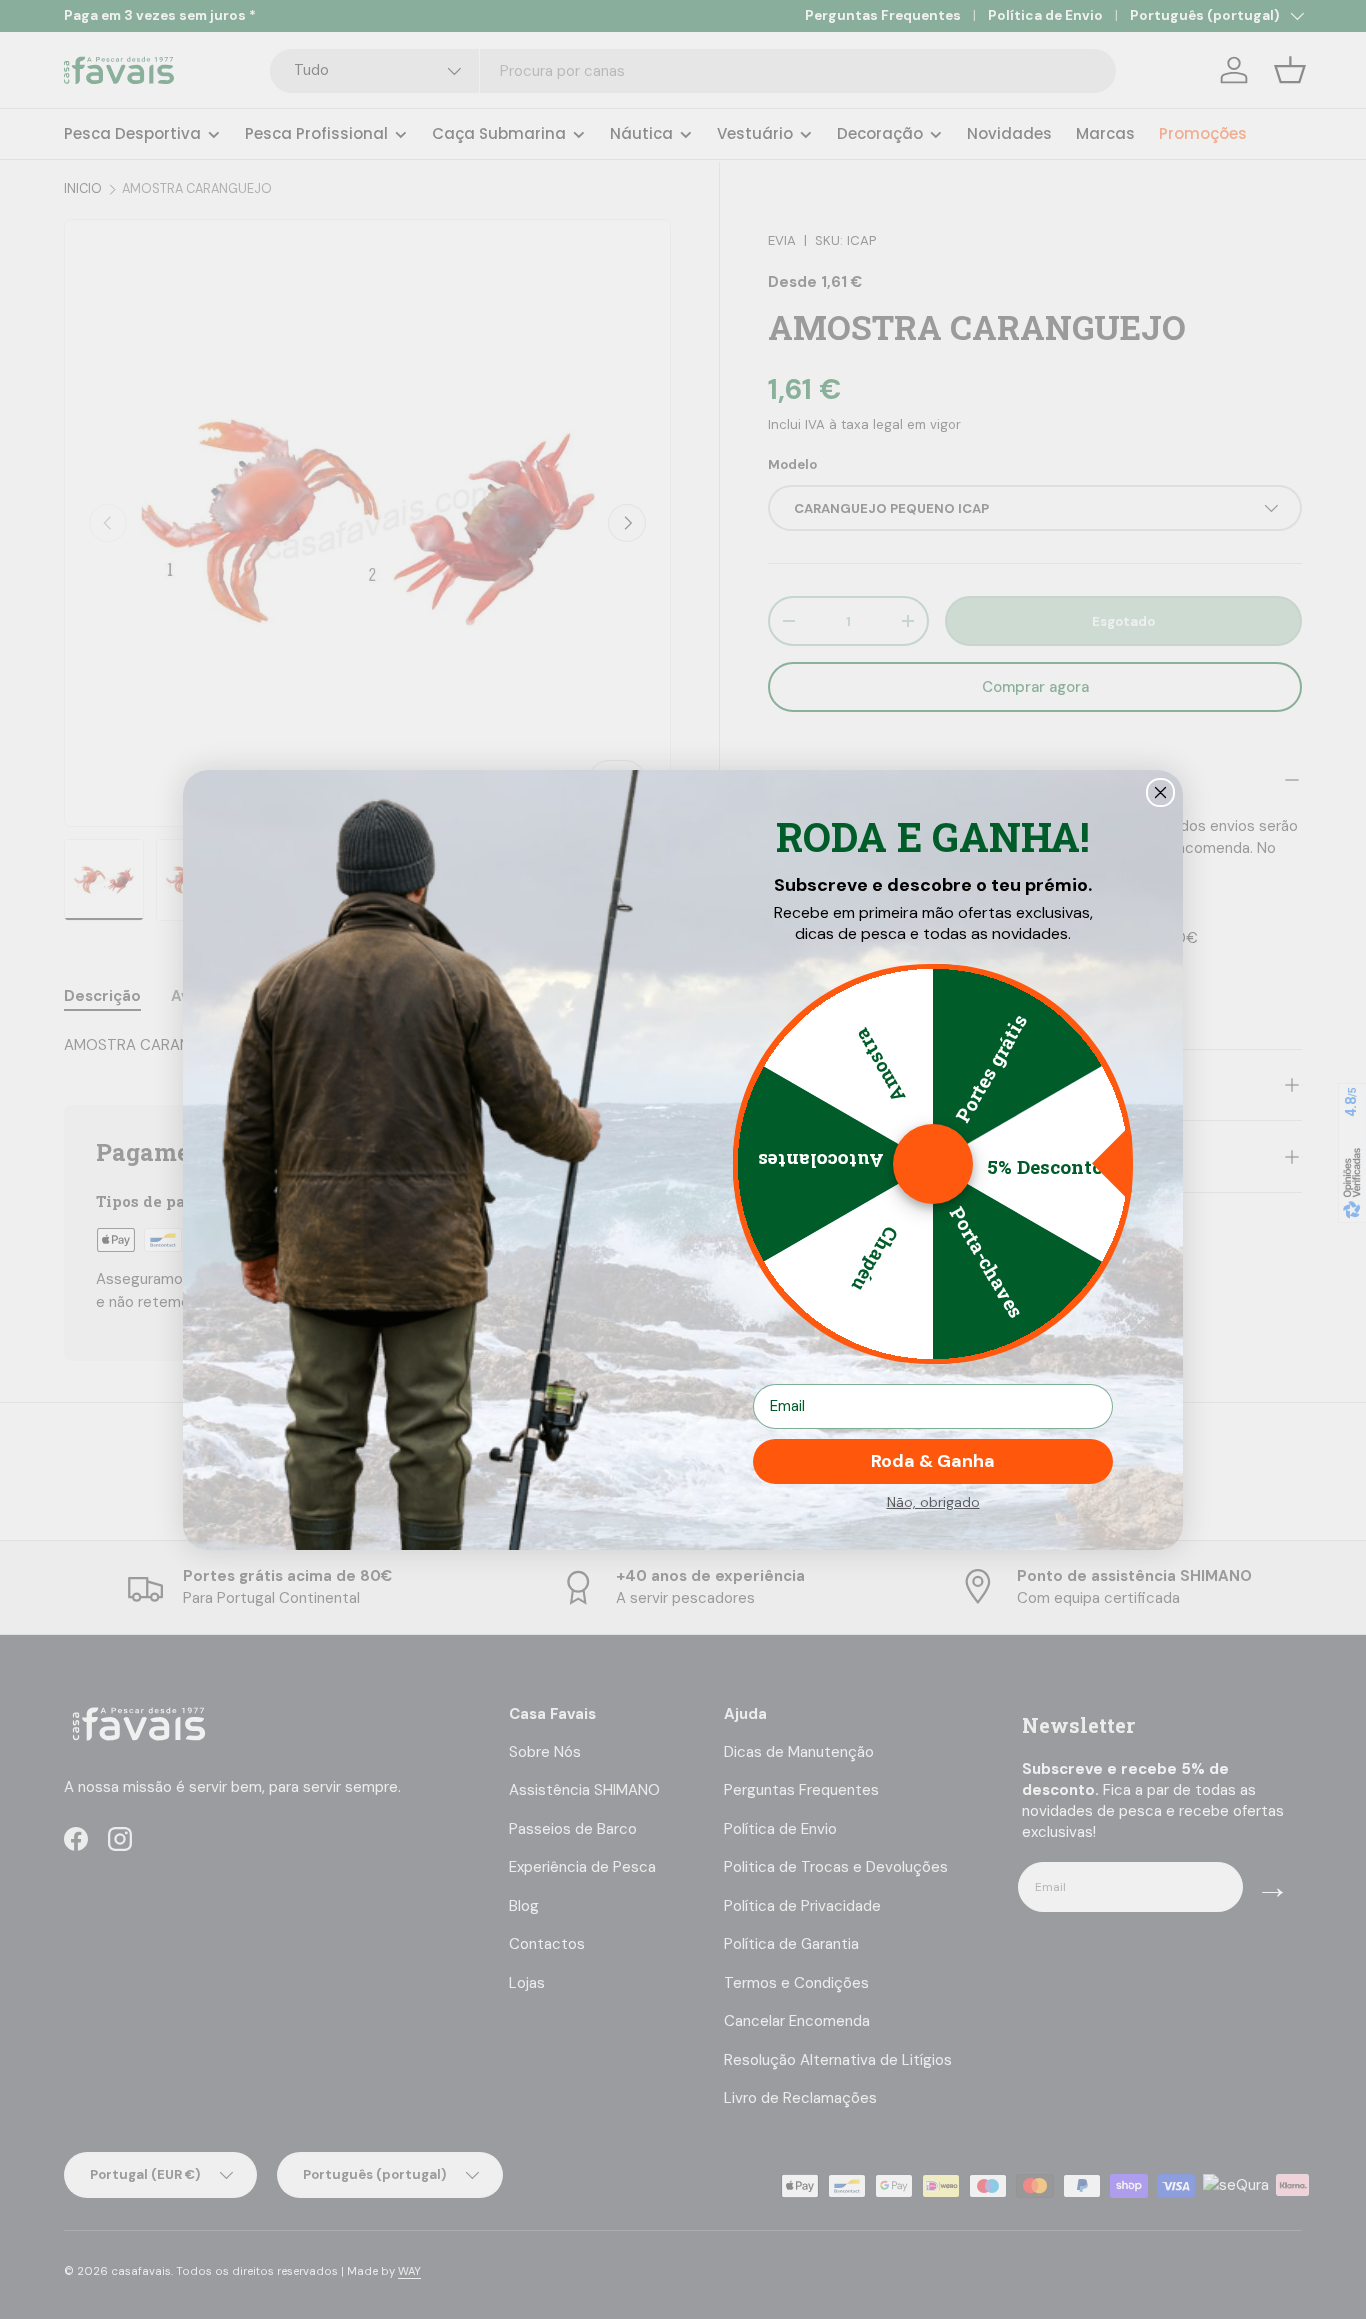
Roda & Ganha (933, 1461)
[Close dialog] (1160, 792)
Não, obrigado (933, 1502)
